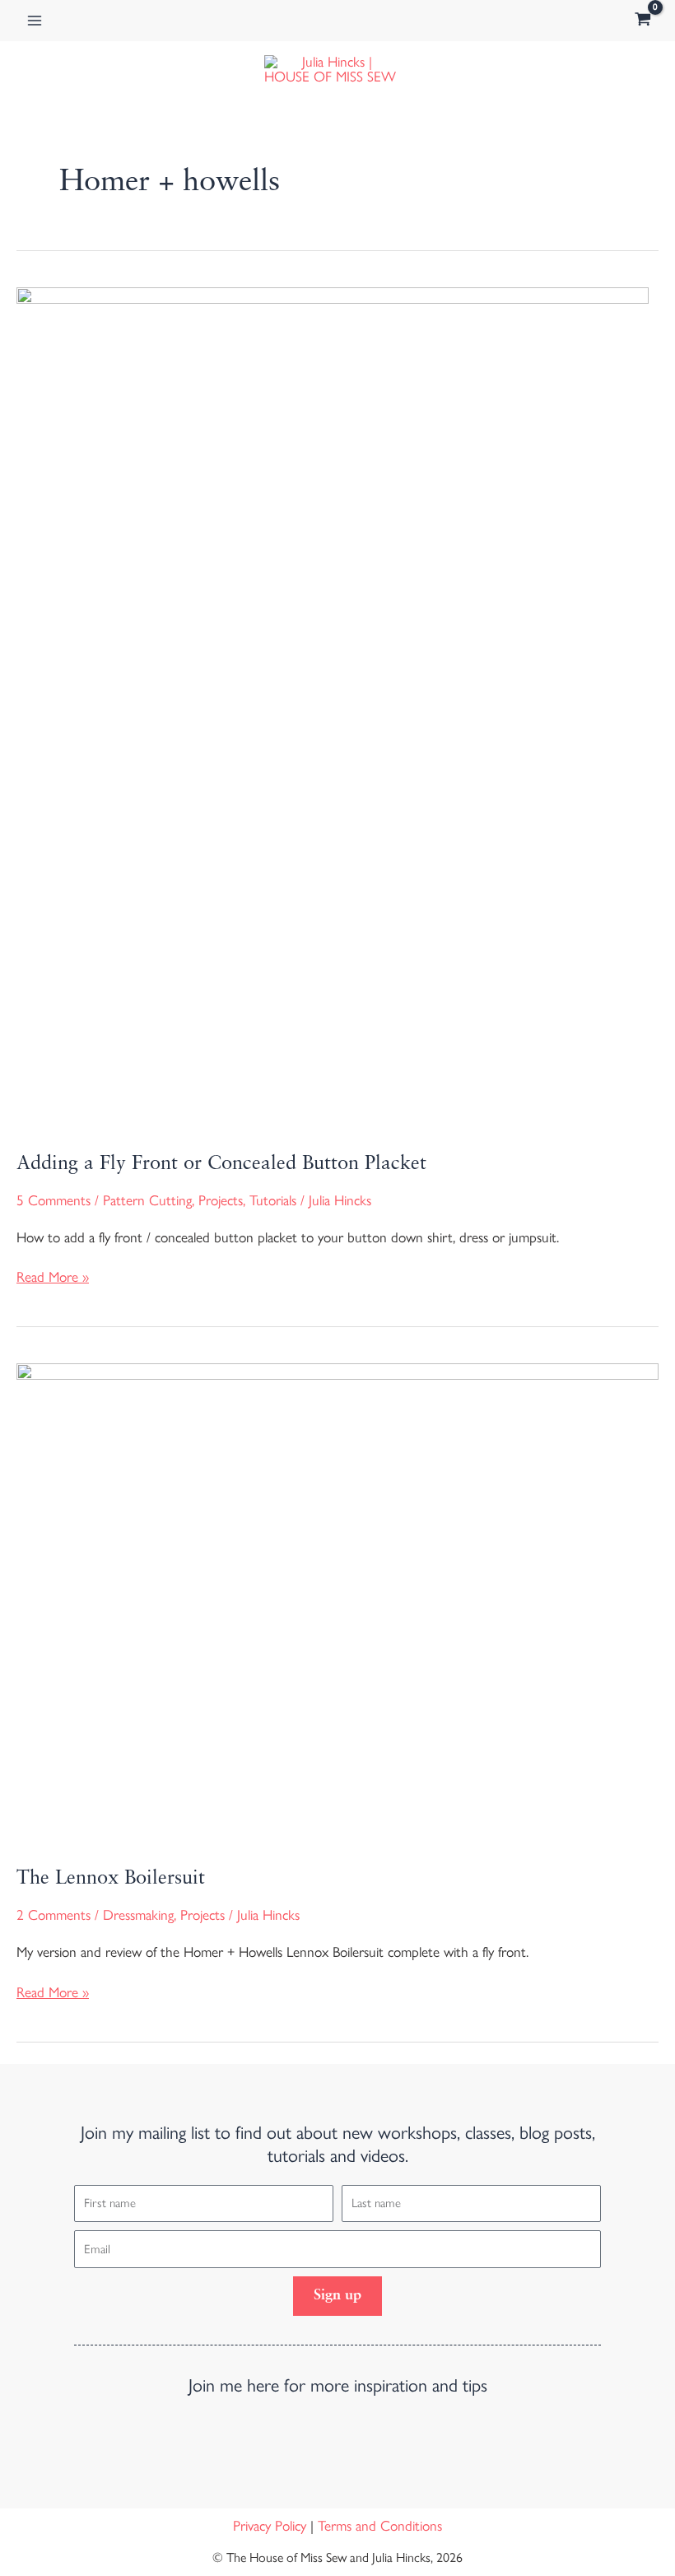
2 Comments (54, 1915)
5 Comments (54, 1200)
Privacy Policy (270, 2526)
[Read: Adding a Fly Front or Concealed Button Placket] (333, 706)
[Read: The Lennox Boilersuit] (337, 1602)
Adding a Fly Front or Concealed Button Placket (221, 1164)
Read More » (53, 1276)
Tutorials (273, 1200)
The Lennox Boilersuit (111, 1879)
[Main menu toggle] (35, 21)
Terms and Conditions (380, 2526)
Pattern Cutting (147, 1200)
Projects (221, 1200)
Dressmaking (138, 1915)
